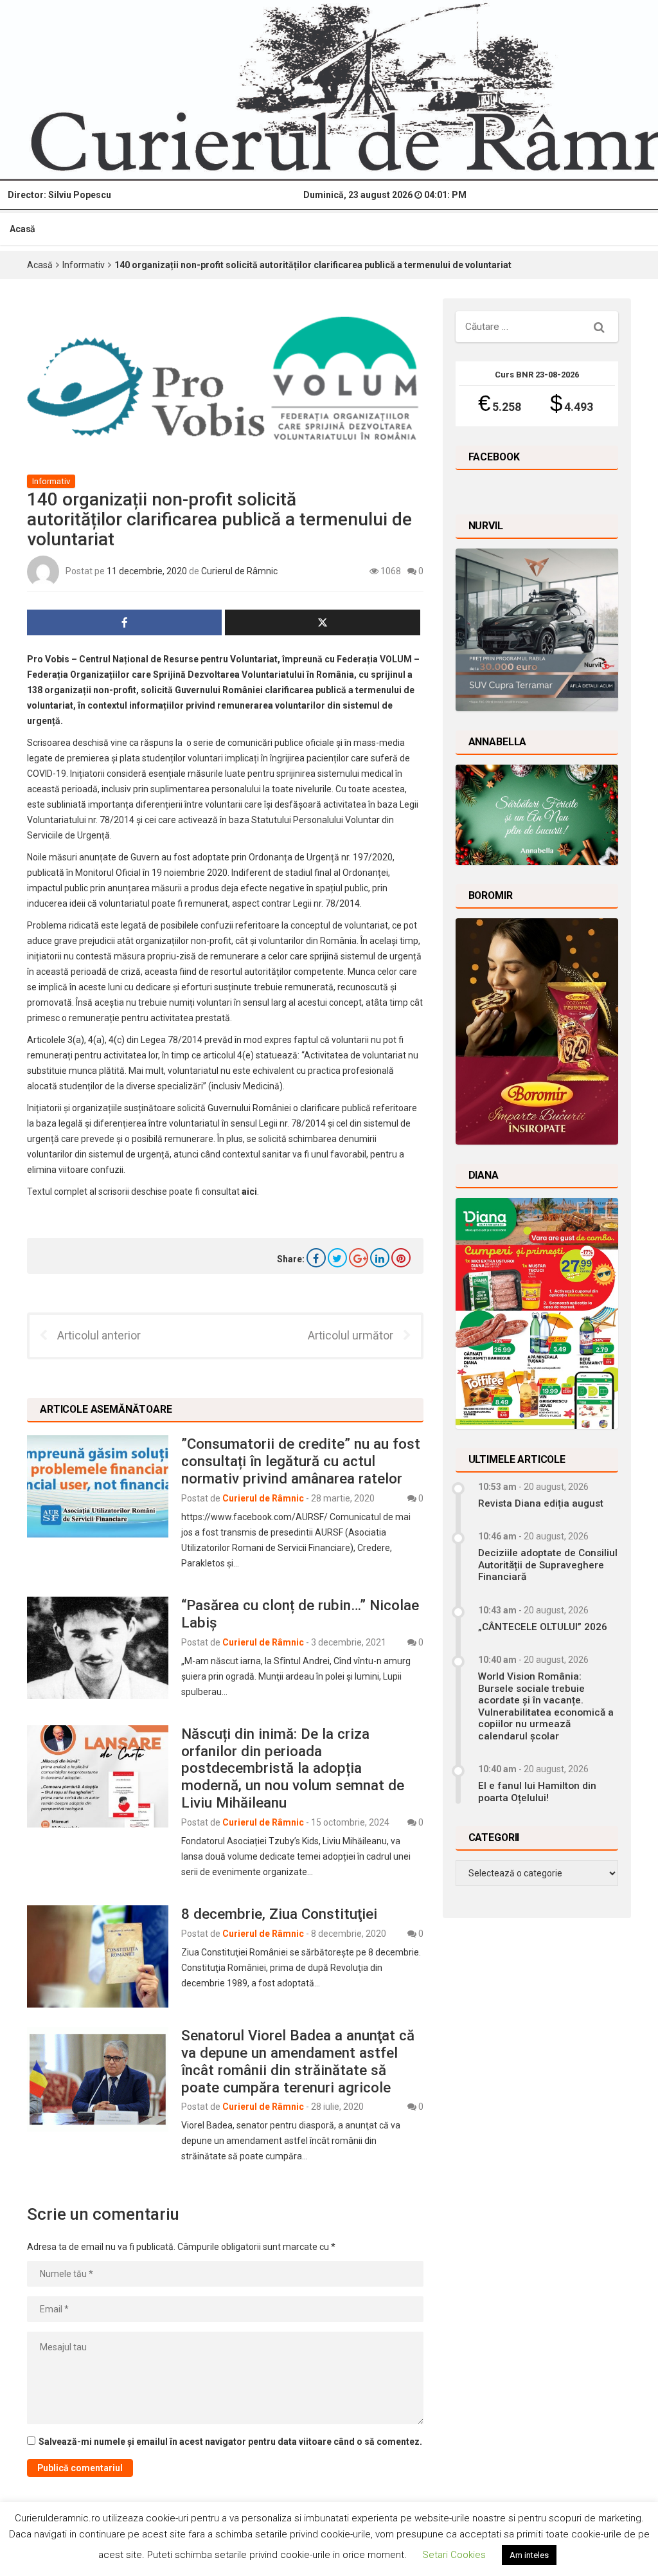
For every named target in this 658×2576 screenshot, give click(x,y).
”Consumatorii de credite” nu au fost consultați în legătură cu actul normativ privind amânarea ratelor (301, 1461)
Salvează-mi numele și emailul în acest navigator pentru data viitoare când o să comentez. (230, 2442)
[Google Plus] (359, 1258)
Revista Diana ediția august (541, 1503)
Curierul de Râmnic (239, 571)
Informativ (84, 265)
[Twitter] (337, 1258)
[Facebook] (316, 1258)
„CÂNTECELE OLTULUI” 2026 (543, 1627)
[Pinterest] (401, 1258)
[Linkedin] (380, 1258)
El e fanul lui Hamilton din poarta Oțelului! (537, 1791)
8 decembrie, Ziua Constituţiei (279, 1914)
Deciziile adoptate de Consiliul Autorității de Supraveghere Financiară (548, 1565)
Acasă (22, 229)
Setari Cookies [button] (454, 2555)
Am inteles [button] (529, 2555)
